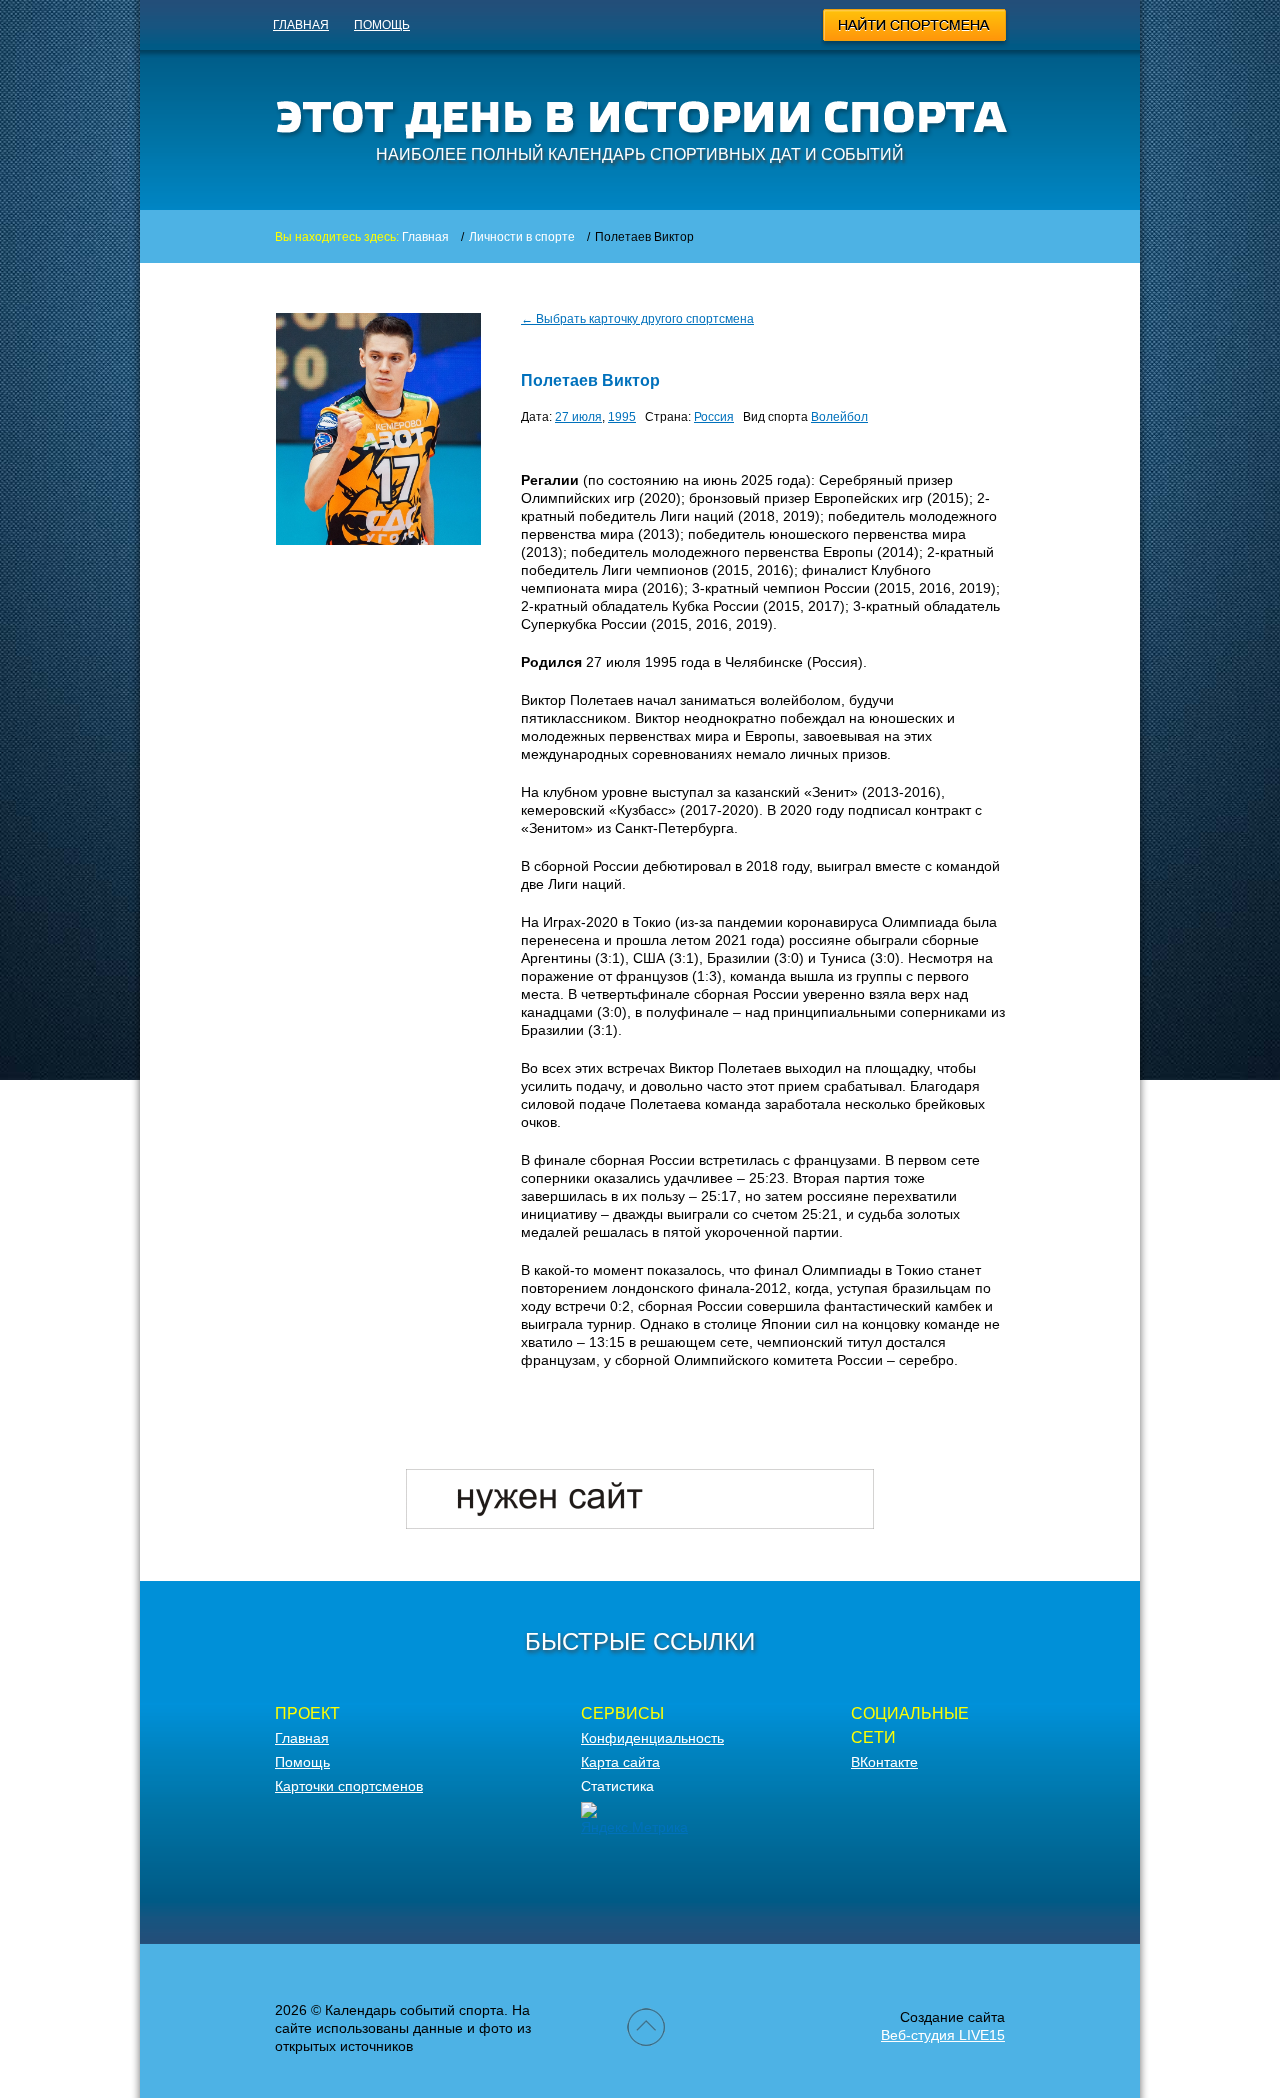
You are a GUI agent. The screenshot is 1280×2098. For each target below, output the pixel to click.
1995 (622, 417)
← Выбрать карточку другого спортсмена (637, 319)
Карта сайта (620, 1762)
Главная (301, 25)
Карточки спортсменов (349, 1786)
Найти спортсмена (915, 28)
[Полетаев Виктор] (378, 540)
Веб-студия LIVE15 (943, 2035)
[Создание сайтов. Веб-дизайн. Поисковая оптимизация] (640, 1524)
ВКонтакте (884, 1762)
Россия (714, 417)
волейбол (839, 417)
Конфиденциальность (652, 1738)
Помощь (382, 25)
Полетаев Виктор (590, 380)
